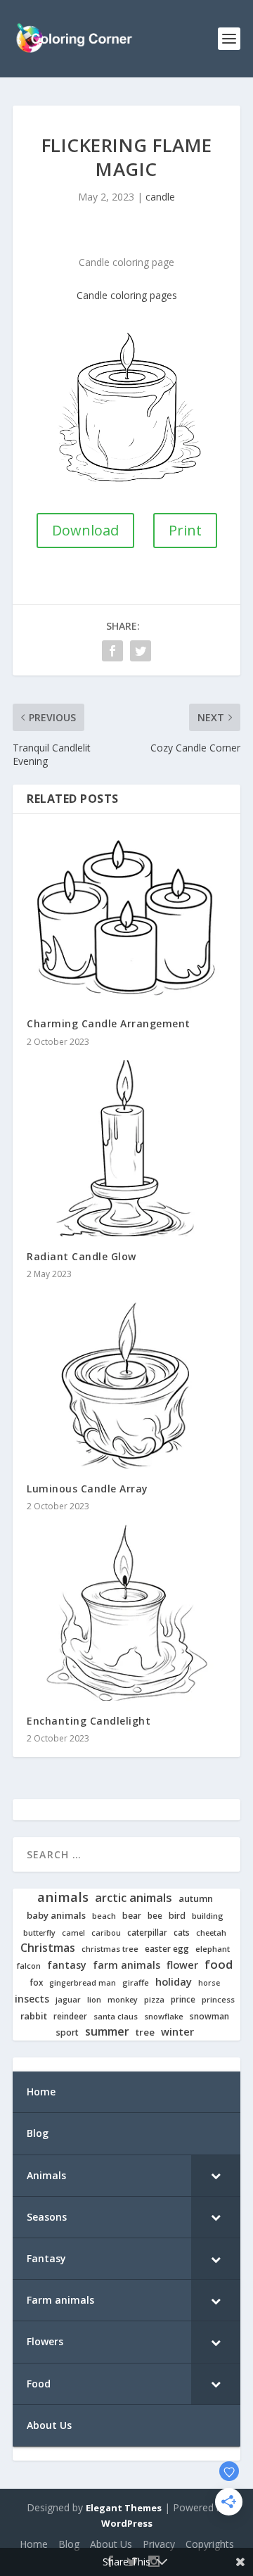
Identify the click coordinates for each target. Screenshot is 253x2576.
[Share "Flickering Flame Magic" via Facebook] (112, 651)
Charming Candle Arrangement (109, 1023)
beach (104, 1916)
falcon (29, 1966)
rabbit (34, 2016)
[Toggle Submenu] (216, 2176)
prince (183, 1999)
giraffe (136, 1983)
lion (94, 2000)
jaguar (68, 2000)
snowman (209, 2017)
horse (209, 1983)
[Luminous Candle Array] (126, 1381)
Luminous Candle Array (87, 1489)
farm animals (126, 1965)
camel (73, 1933)
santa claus (116, 2017)
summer (107, 2032)
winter (177, 2032)
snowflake (164, 2017)
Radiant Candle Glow (82, 1256)
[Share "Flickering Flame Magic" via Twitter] (141, 651)
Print (185, 530)
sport (67, 2033)
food (219, 1965)
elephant (213, 1949)
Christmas (48, 1948)
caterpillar (147, 1933)
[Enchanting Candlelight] (126, 1613)
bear (132, 1916)
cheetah (211, 1933)
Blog (69, 2544)
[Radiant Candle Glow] (126, 1148)
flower (182, 1965)
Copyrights (210, 2544)
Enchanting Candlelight (89, 1721)
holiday (174, 1982)
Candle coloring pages (127, 295)
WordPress (127, 2523)
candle (160, 197)
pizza (154, 2000)
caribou (106, 1933)
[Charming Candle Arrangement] (126, 916)
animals (63, 1897)
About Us (111, 2544)
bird (177, 1916)
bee (155, 1916)
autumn (196, 1899)
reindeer (70, 2016)
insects (32, 1999)
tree (145, 2032)
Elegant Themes (124, 2508)
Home (34, 2544)
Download (85, 530)
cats (182, 1933)
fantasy (67, 1965)
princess (218, 2000)
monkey (123, 2000)
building (208, 1916)
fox (36, 1982)
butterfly (39, 1933)
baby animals (56, 1916)
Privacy (159, 2544)
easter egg (167, 1949)
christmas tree (110, 1949)
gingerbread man (83, 1983)
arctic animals (134, 1898)
